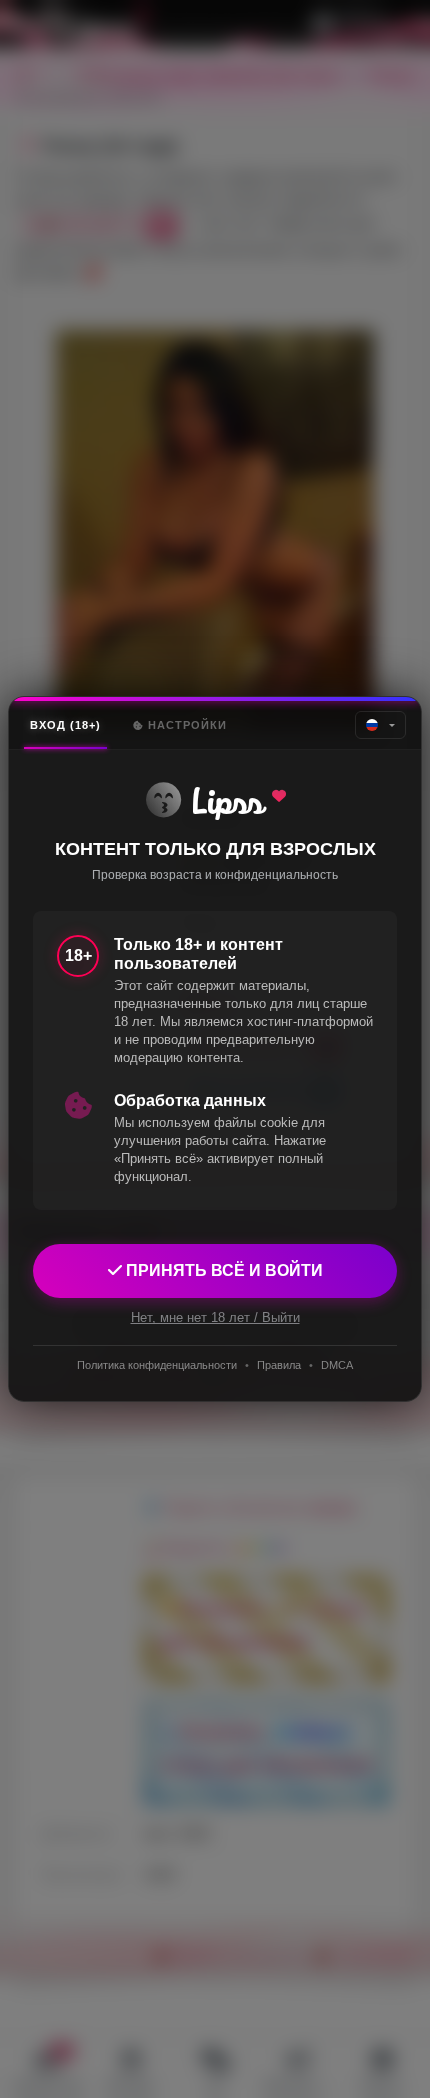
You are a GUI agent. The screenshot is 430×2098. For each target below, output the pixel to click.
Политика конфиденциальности (157, 1365)
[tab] (65, 725)
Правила (279, 1365)
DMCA (337, 1365)
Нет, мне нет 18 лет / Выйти (215, 1317)
